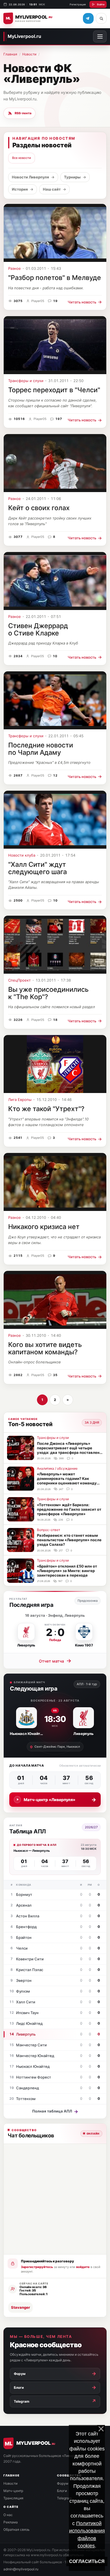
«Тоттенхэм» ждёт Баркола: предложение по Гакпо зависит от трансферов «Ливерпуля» (69, 1509)
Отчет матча (55, 1661)
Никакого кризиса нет (44, 1227)
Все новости (22, 158)
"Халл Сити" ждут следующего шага (38, 868)
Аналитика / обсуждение (57, 1468)
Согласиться (87, 2561)
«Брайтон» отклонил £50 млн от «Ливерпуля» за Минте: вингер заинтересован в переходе (67, 1571)
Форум (63, 2483)
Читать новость (85, 302)
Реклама (11, 2522)
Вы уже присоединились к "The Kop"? (48, 993)
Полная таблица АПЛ (55, 2111)
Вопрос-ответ (49, 1530)
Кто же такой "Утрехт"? (46, 1109)
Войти (101, 4)
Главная (10, 54)
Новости (29, 54)
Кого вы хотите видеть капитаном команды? (45, 1348)
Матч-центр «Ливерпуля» (60, 1800)
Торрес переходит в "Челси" (54, 390)
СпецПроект (19, 980)
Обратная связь (16, 2529)
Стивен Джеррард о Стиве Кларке (38, 629)
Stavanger (20, 2307)
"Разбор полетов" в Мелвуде (55, 278)
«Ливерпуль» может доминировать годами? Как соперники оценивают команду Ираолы (67, 1481)
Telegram (64, 2498)
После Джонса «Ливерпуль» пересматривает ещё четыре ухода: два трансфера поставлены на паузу (70, 1450)
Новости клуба (22, 855)
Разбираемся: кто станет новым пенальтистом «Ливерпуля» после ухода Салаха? (69, 1540)
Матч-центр (13, 2491)
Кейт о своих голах (39, 508)
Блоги (62, 2491)
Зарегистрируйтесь (37, 2267)
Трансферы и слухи (26, 381)
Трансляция (13, 2498)
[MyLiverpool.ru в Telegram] (88, 18)
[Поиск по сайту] (101, 18)
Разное (15, 269)
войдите (83, 2267)
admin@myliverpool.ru (21, 2569)
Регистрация (78, 4)
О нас (8, 2515)
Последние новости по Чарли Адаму (41, 749)
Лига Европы (20, 1100)
